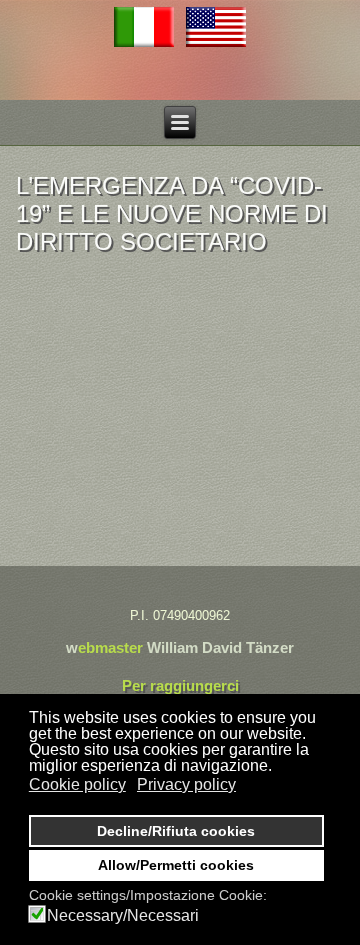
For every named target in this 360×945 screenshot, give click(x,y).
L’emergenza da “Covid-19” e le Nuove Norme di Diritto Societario (172, 213)
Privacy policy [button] (186, 784)
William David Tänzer (220, 647)
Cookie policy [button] (77, 784)
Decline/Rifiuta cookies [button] (176, 831)
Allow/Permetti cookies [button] (176, 865)
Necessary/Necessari (123, 916)
